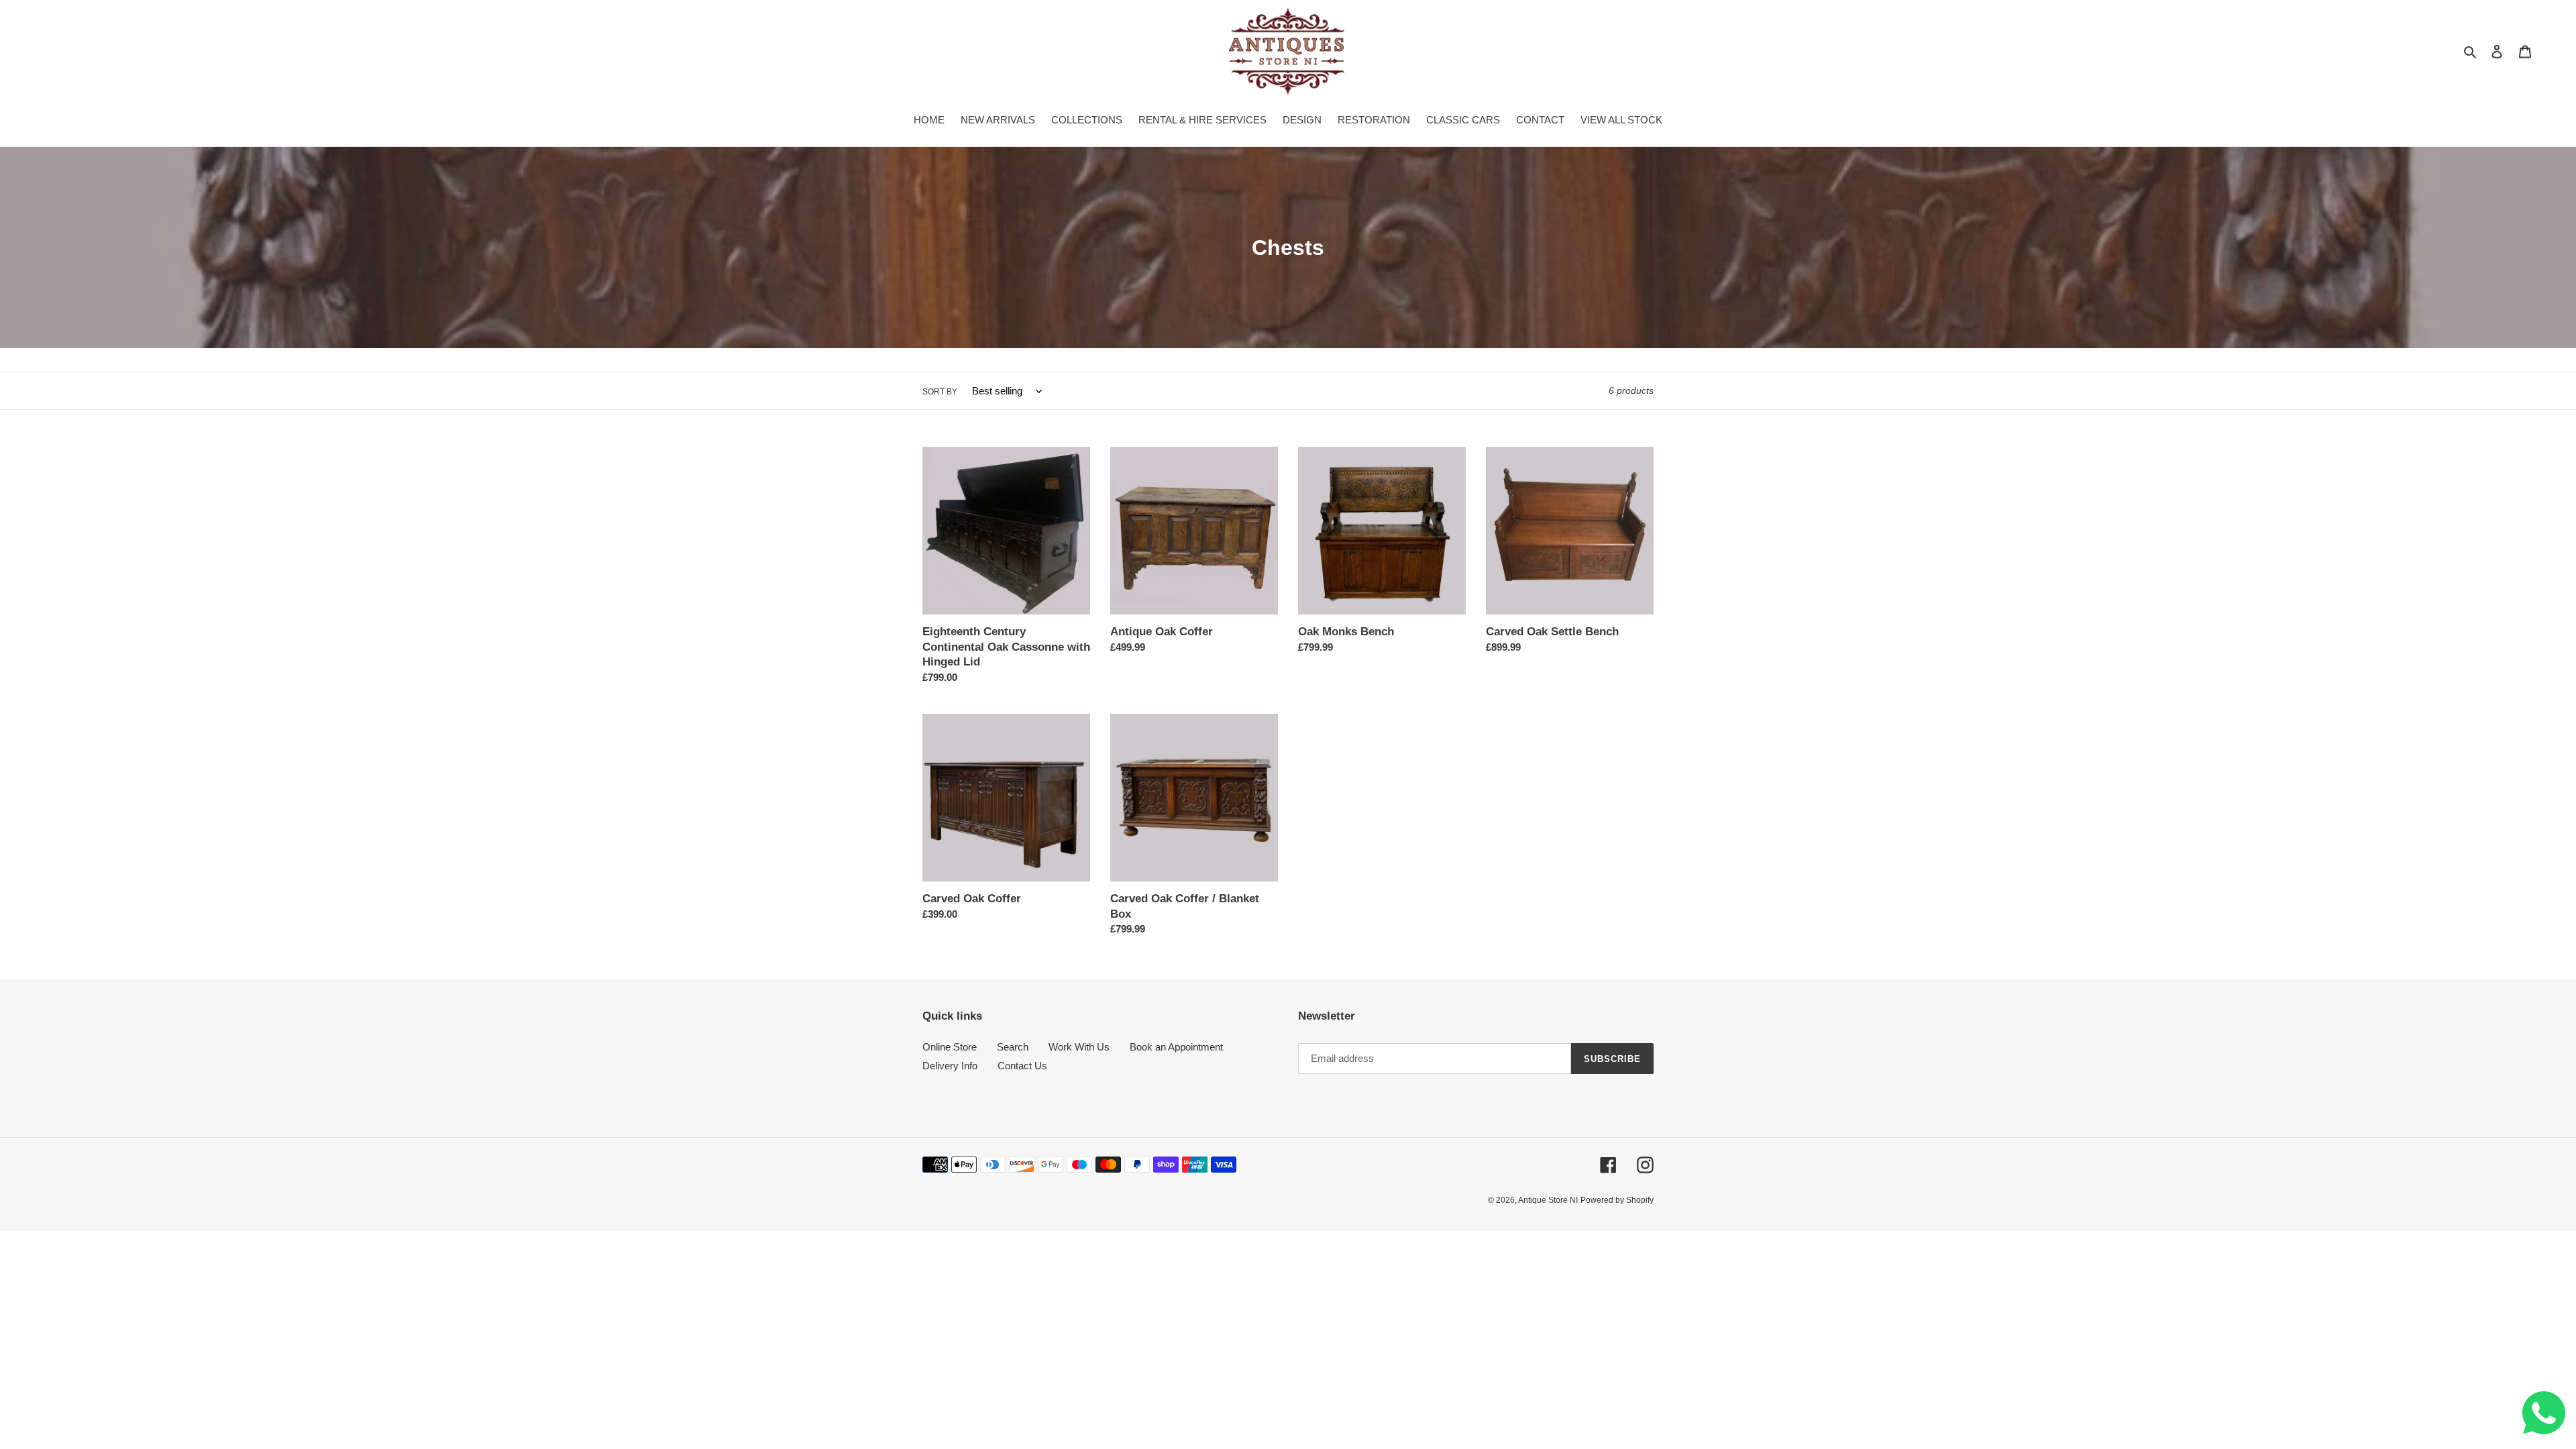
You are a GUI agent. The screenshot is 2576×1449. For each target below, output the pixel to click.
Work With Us (1079, 1047)
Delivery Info (950, 1066)
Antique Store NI (1548, 1200)
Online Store (950, 1047)
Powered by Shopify (1617, 1200)
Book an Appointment (1176, 1047)
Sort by (940, 392)
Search (1013, 1047)
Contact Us (1022, 1066)
